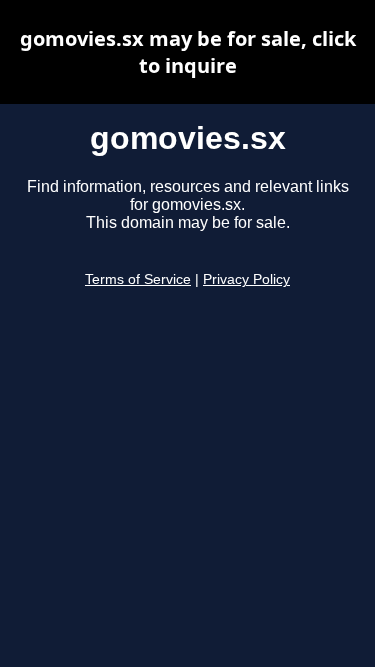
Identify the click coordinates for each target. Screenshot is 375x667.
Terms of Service (138, 279)
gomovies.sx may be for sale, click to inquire (188, 52)
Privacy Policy (246, 279)
